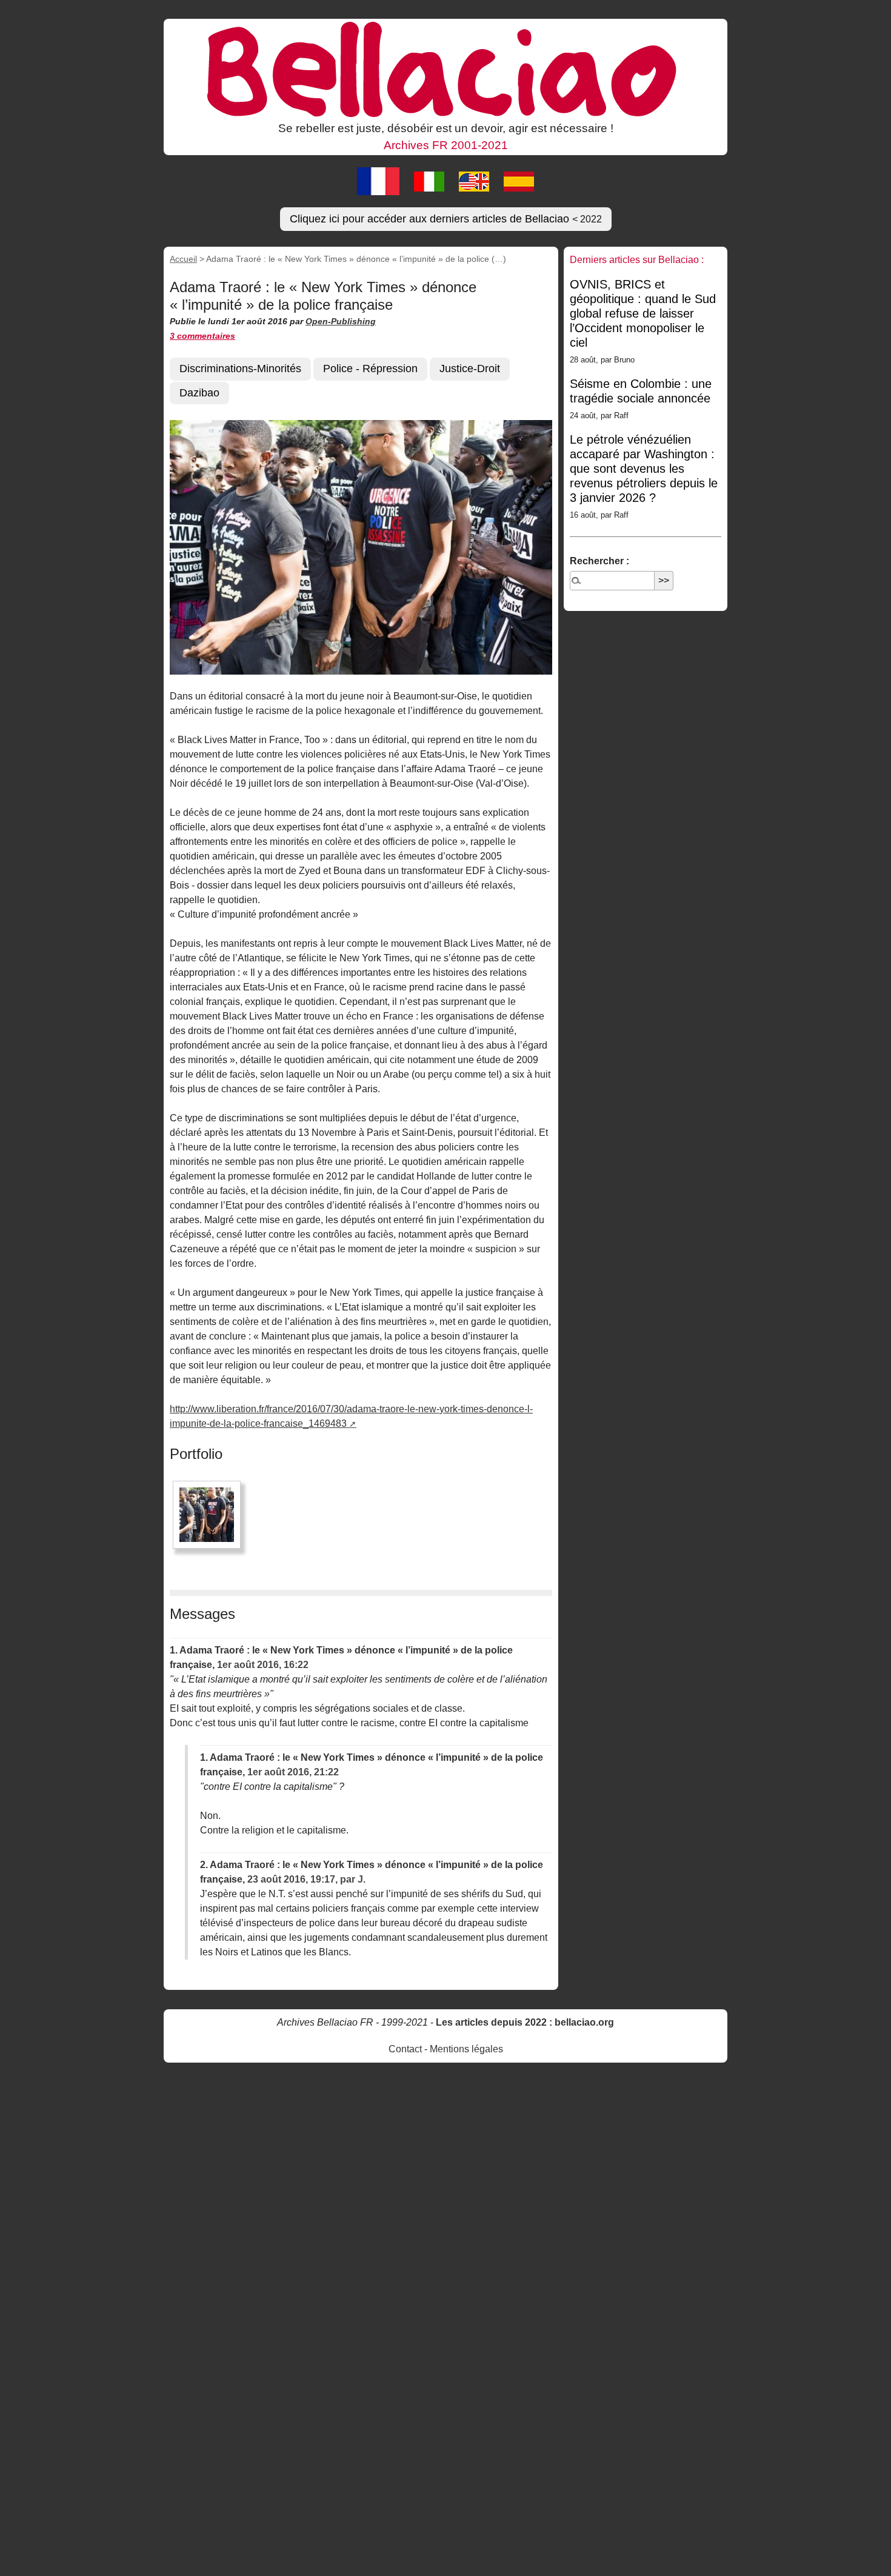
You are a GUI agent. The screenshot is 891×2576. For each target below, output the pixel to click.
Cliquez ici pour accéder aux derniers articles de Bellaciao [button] (446, 219)
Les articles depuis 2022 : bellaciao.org (525, 2022)
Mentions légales (466, 2049)
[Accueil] (446, 68)
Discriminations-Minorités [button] (240, 369)
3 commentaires (202, 336)
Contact (405, 2049)
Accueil (183, 259)
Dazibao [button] (199, 393)
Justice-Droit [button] (470, 369)
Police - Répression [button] (370, 369)
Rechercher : (599, 561)
